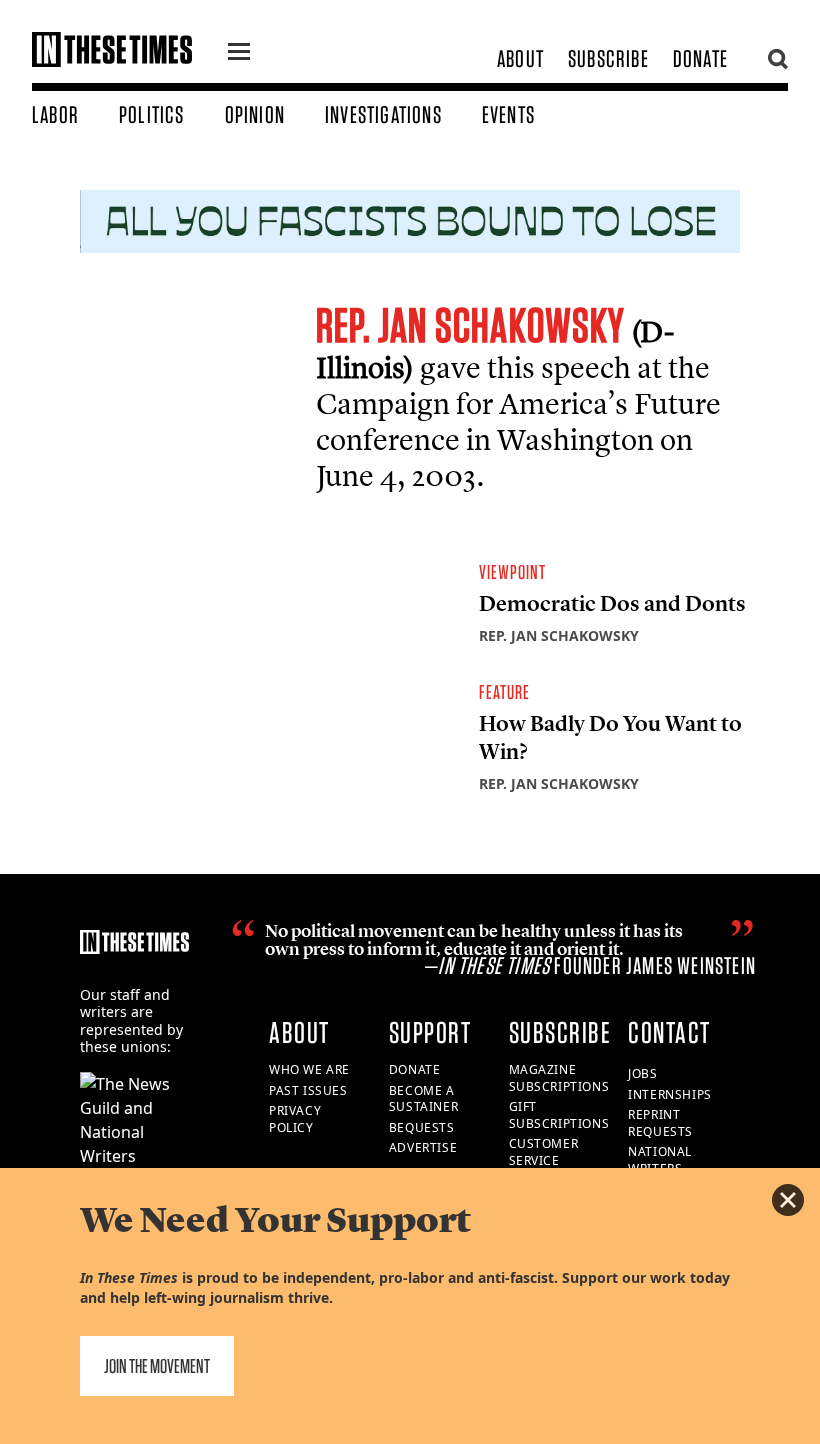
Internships (670, 1094)
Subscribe (608, 58)
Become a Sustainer (423, 1099)
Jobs (642, 1073)
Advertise (423, 1147)
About (520, 58)
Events (508, 114)
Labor (55, 114)
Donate (700, 58)
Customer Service (544, 1152)
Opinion (255, 114)
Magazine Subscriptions (559, 1078)
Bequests (422, 1127)
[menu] (239, 54)
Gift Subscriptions (559, 1115)
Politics (152, 114)
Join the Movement (157, 1366)
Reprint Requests (660, 1123)
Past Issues (308, 1090)
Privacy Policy (295, 1119)
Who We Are (309, 1069)
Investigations (383, 114)
